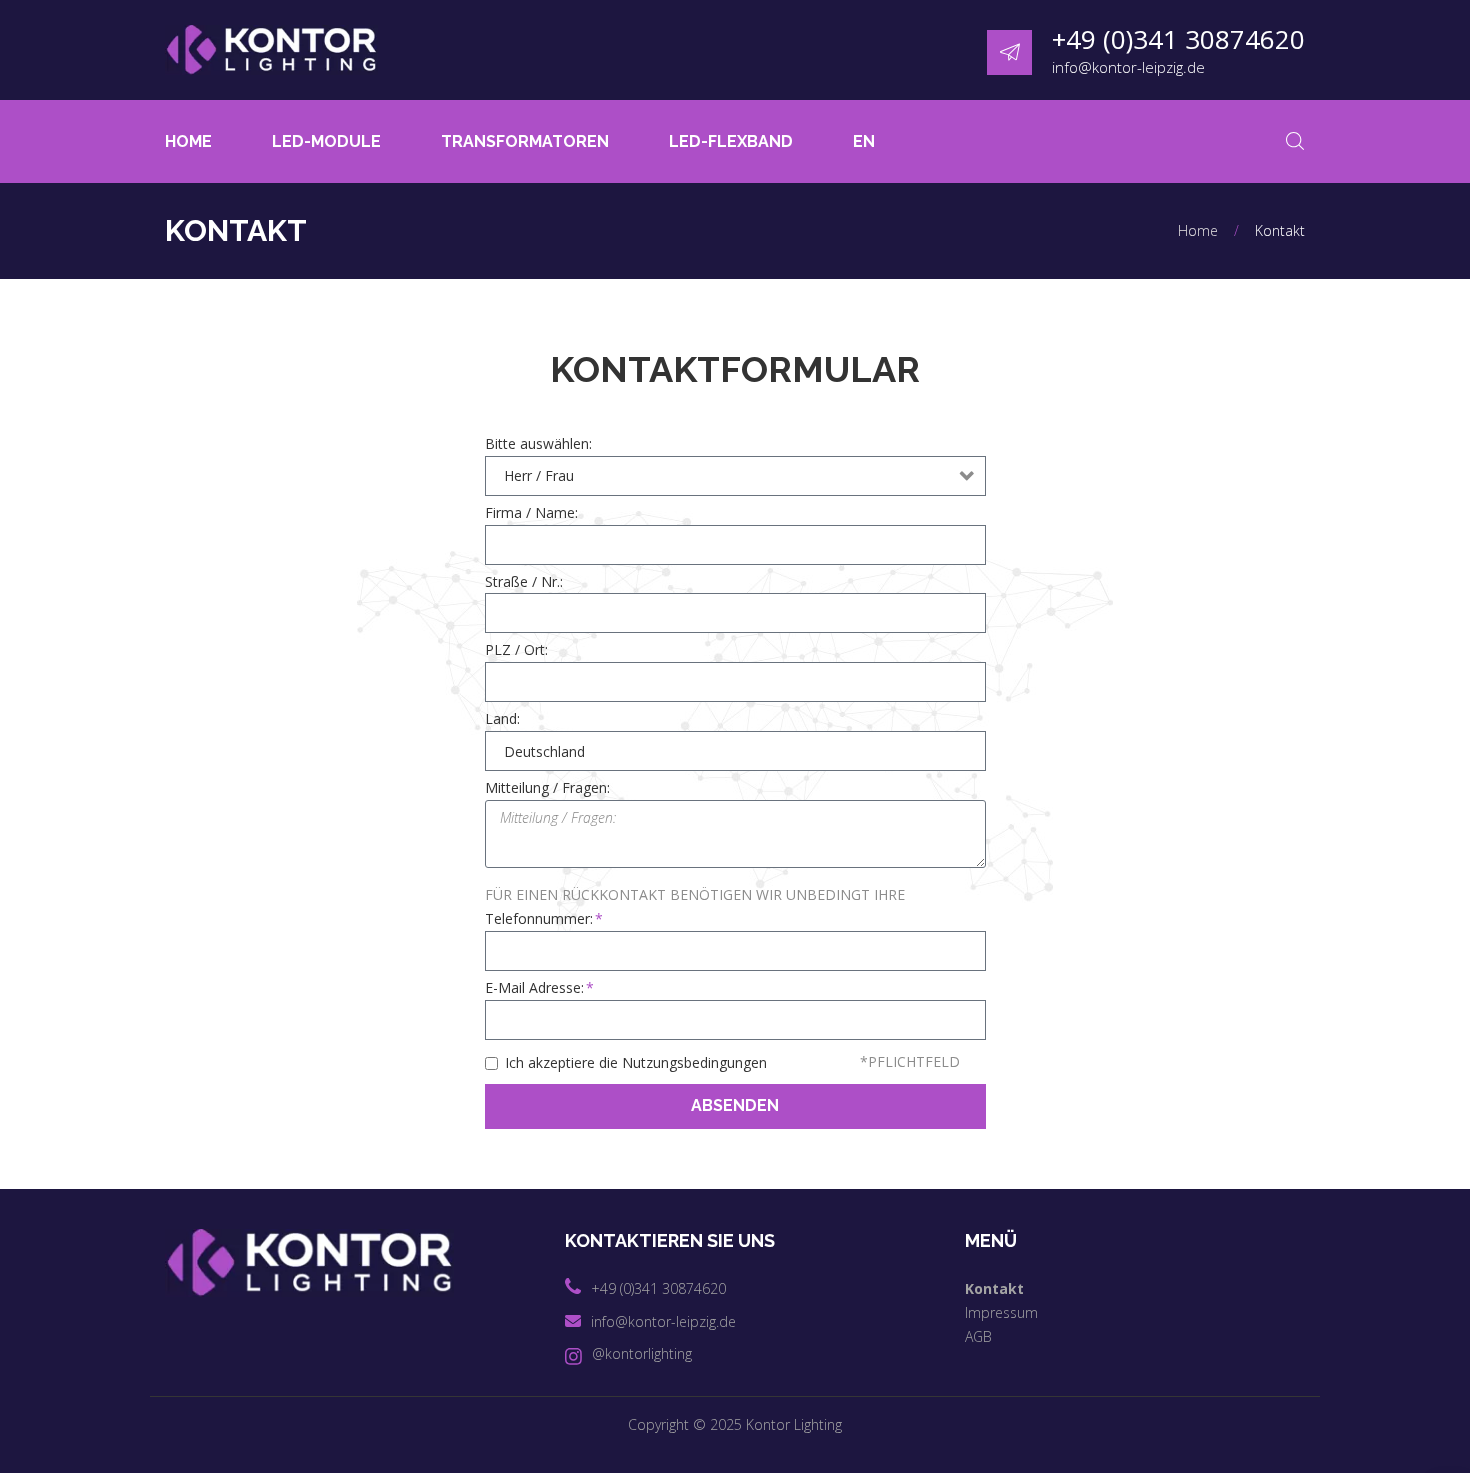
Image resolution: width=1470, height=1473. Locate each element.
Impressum (1001, 1312)
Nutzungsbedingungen (694, 1062)
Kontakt (994, 1288)
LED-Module (326, 141)
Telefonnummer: (539, 919)
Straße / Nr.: (524, 582)
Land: (502, 719)
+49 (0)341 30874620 (1178, 39)
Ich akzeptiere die (636, 1062)
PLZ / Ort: (516, 650)
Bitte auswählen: (538, 444)
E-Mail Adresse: (534, 988)
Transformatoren (525, 141)
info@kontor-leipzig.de (1128, 67)
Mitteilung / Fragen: (547, 788)
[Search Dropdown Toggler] (1295, 142)
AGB (978, 1336)
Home (188, 141)
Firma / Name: (531, 513)
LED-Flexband (731, 141)
